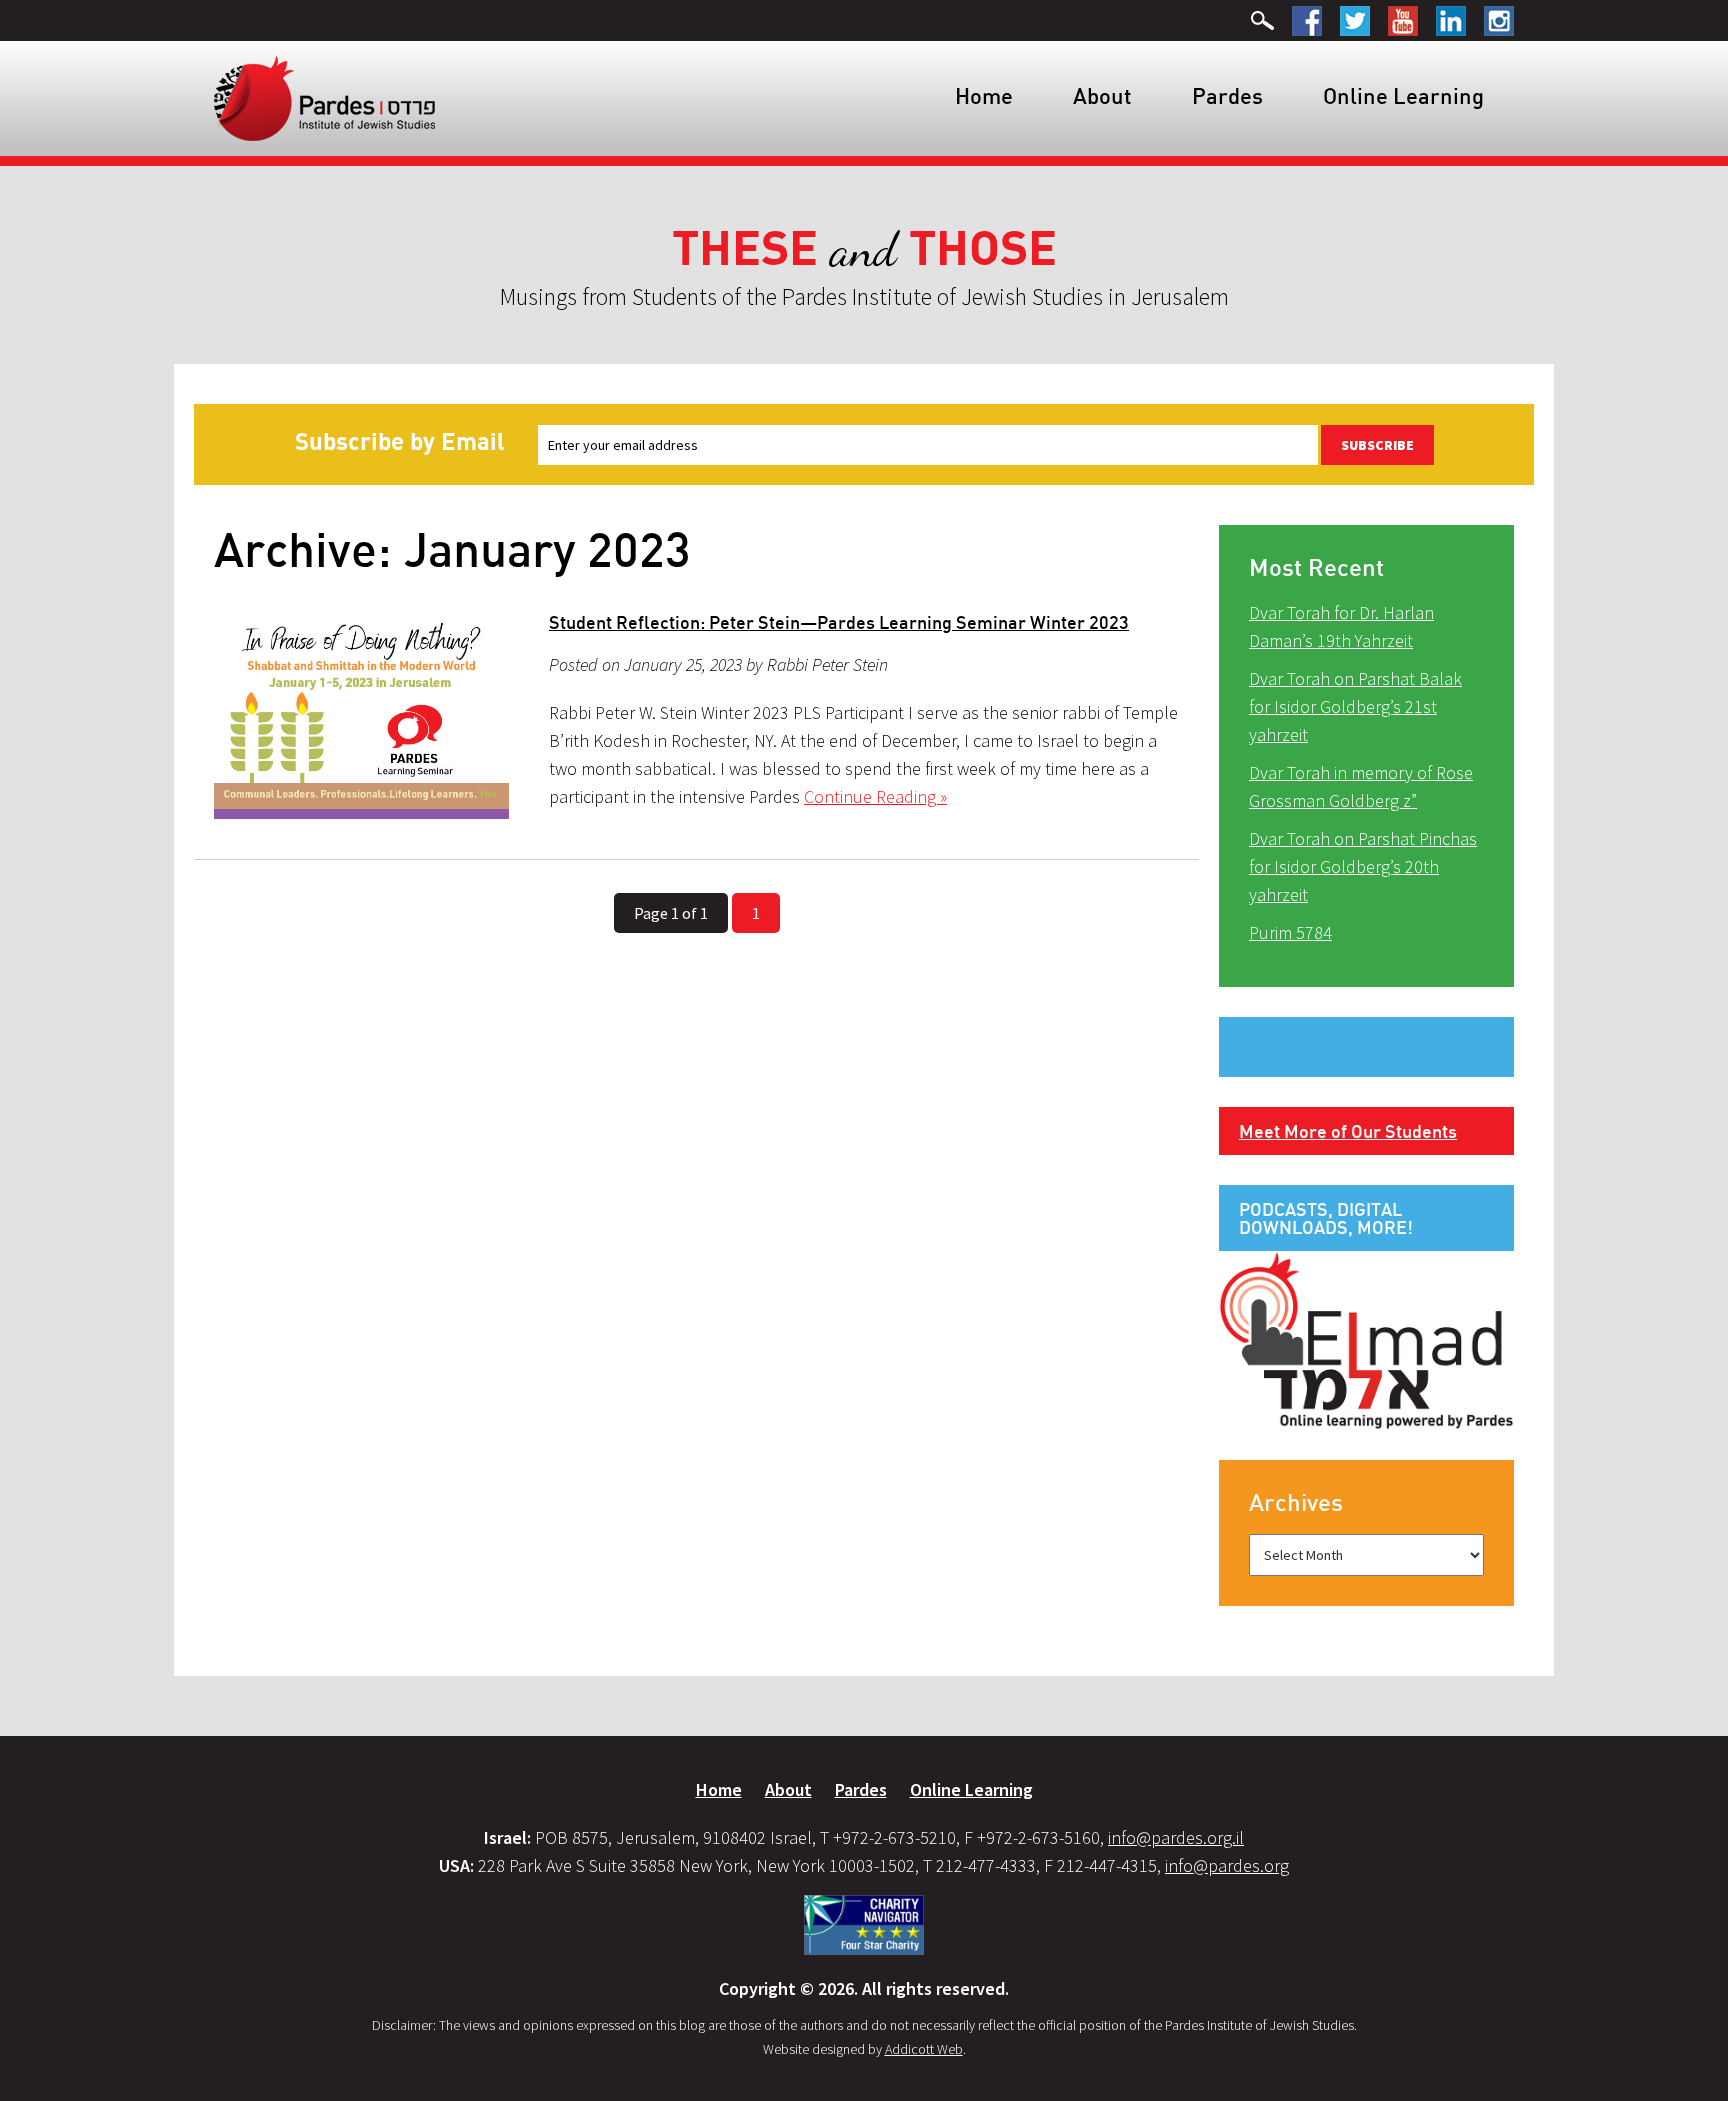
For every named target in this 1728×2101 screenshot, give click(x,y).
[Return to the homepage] (324, 97)
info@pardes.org (1227, 1865)
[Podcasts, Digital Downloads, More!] (1366, 1339)
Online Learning (1403, 95)
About (1102, 95)
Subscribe (1377, 445)
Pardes (1227, 95)
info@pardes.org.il (1176, 1837)
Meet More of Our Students (1348, 1131)
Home (984, 95)
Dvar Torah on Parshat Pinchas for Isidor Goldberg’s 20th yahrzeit (1363, 866)
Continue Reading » (875, 796)
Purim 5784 (1290, 932)
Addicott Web (924, 2049)
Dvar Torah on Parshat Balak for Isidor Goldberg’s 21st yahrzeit (1355, 706)
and (864, 249)
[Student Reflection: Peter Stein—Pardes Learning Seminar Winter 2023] (361, 716)
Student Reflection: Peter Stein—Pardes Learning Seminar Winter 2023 (839, 622)
